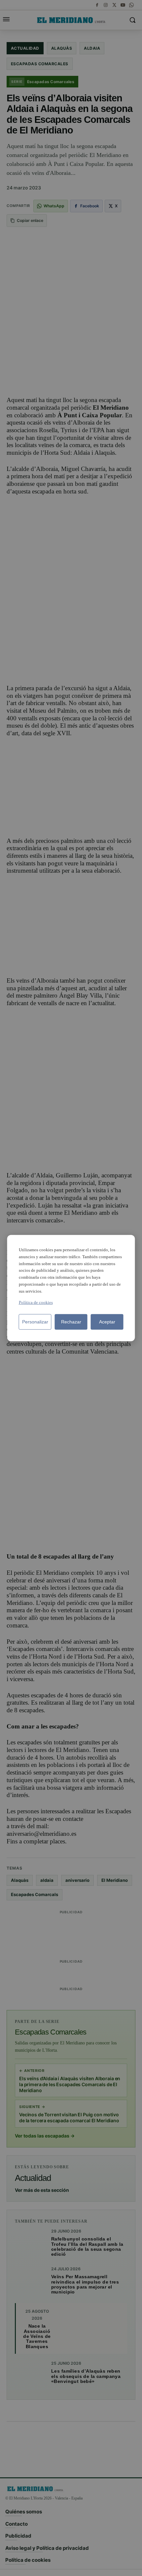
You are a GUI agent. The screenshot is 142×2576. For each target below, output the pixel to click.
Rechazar (71, 1321)
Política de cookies (36, 1302)
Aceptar (107, 1321)
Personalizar (35, 1321)
